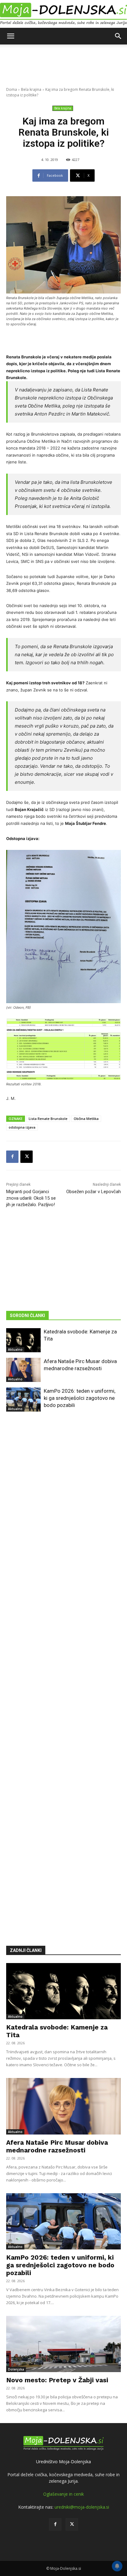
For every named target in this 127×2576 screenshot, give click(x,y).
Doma (12, 89)
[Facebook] (12, 1157)
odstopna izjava (22, 1127)
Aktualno (15, 1349)
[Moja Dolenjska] (63, 14)
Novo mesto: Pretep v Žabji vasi (57, 2380)
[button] (10, 36)
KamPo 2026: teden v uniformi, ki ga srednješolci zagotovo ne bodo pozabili (80, 1398)
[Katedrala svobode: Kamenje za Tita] (23, 1340)
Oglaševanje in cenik (63, 2494)
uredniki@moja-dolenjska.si (82, 2507)
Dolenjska (16, 2369)
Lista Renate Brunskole (48, 1119)
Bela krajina (31, 89)
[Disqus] (63, 1670)
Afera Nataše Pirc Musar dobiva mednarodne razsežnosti (57, 2146)
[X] (27, 1157)
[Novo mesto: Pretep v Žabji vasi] (63, 2344)
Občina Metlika (86, 1119)
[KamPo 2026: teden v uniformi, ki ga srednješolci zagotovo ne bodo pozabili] (23, 1400)
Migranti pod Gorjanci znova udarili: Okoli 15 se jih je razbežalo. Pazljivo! (31, 1198)
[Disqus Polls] (63, 1509)
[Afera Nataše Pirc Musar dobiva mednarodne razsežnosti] (23, 1370)
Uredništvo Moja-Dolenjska (63, 2462)
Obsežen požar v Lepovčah (94, 1192)
